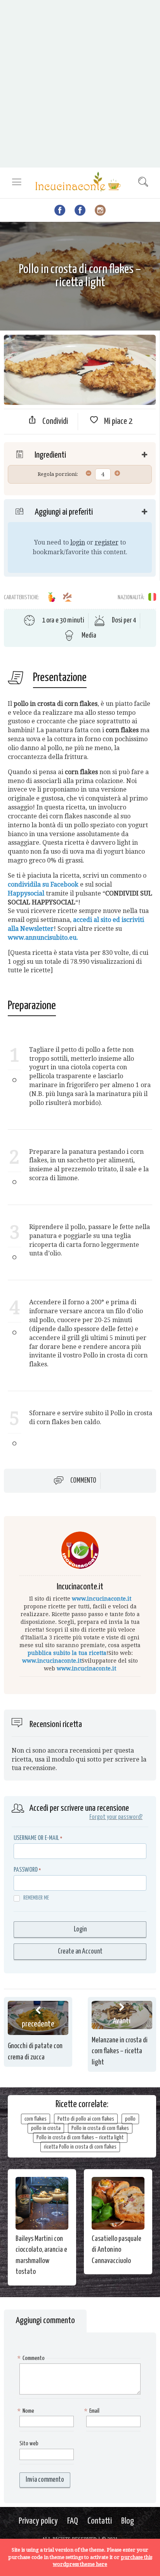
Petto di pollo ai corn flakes (86, 2119)
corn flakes (36, 2119)
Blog (128, 2521)
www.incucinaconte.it (102, 1599)
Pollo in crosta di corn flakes (100, 2128)
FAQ (73, 2521)
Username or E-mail (36, 1838)
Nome (27, 2411)
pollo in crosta (46, 2128)
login (78, 542)
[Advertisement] (80, 84)
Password (26, 1870)
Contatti (100, 2521)
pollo (130, 2119)
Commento (83, 1481)
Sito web (29, 2444)
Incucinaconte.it (80, 1587)
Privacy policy (38, 2521)
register (107, 542)
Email (93, 2411)
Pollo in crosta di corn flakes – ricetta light (80, 2138)
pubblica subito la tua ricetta (67, 1653)
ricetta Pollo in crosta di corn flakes (80, 2147)
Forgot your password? (116, 1817)
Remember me (36, 1898)
